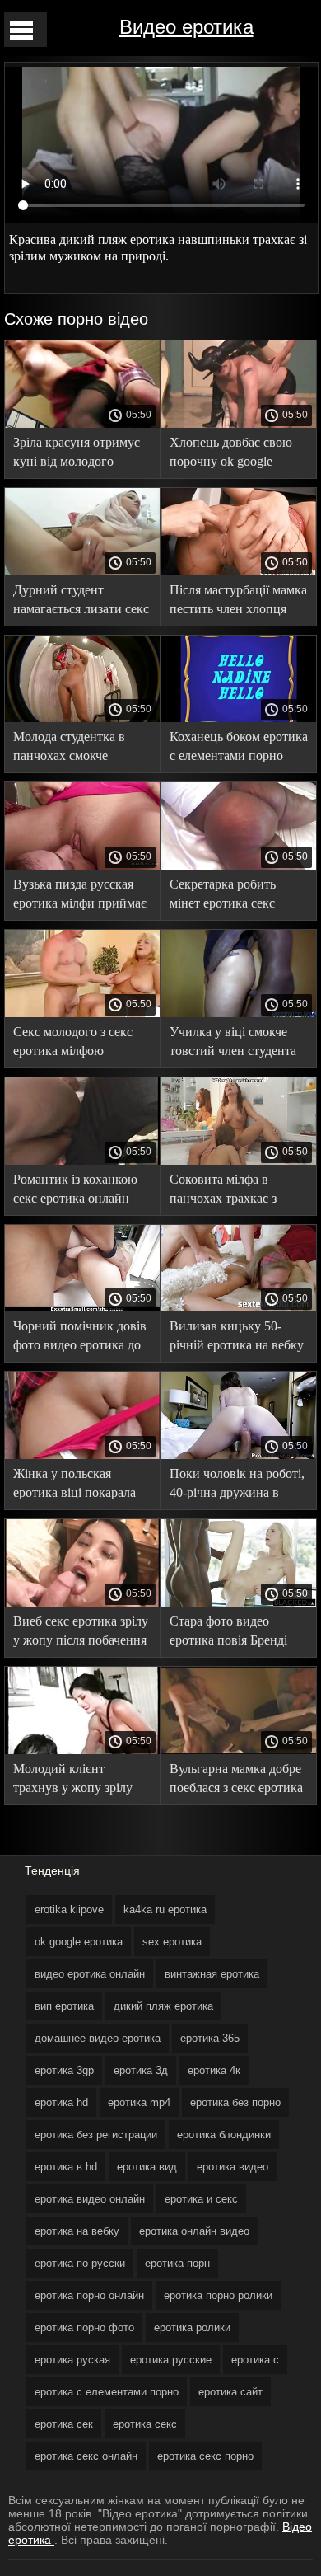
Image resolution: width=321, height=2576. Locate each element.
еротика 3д (141, 2070)
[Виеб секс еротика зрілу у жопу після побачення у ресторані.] (82, 1602)
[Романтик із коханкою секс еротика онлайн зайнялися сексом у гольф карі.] (82, 1161)
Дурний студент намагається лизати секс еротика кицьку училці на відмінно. (81, 602)
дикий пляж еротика (163, 2006)
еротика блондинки (224, 2135)
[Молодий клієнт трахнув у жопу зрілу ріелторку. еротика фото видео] (82, 1750)
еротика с (255, 2360)
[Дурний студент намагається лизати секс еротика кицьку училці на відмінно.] (82, 571)
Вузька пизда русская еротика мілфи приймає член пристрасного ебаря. (80, 896)
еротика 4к (214, 2070)
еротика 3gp (64, 2070)
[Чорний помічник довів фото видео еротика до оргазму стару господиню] (82, 1307)
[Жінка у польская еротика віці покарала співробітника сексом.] (82, 1455)
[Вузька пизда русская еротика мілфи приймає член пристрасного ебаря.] (82, 866)
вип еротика (64, 2006)
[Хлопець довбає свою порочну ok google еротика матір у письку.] (239, 424)
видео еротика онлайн (90, 1974)
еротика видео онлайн (90, 2199)
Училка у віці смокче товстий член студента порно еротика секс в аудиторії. (233, 1044)
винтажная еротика (212, 1974)
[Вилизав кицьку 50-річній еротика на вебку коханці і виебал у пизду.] (239, 1307)
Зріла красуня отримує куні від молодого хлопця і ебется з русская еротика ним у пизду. (77, 455)
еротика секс (145, 2424)
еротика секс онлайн (86, 2456)
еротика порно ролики (218, 2295)
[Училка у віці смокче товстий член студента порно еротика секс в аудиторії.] (239, 1013)
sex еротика (172, 1942)
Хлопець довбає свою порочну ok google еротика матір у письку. (235, 455)
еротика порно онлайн (89, 2295)
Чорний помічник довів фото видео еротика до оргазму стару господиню (80, 1338)
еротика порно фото (84, 2327)
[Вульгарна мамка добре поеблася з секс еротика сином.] (239, 1750)
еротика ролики (192, 2327)
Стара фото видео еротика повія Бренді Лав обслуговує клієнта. (237, 1633)
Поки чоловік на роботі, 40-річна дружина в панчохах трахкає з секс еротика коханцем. (237, 1486)
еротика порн (177, 2263)
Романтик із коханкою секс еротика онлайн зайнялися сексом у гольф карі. (75, 1192)
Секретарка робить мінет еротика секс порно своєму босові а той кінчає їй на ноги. (232, 896)
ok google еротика (79, 1942)
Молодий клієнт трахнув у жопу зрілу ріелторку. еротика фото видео (80, 1781)
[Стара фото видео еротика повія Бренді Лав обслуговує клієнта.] (239, 1602)
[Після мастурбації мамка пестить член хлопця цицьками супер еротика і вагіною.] (239, 571)
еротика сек (64, 2424)
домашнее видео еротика (98, 2038)
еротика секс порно (205, 2456)
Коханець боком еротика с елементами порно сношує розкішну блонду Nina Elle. (239, 749)
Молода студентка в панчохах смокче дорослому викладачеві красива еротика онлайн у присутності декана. (81, 749)
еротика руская (72, 2360)
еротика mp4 (139, 2102)
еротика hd (61, 2102)
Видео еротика (186, 27)
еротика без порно (235, 2102)
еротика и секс (201, 2199)
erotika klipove (69, 1910)
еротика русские (171, 2360)
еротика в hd (66, 2167)
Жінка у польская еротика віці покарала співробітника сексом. (75, 1486)
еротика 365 (210, 2038)
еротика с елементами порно (107, 2392)
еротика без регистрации (96, 2135)
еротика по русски (80, 2263)
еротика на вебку (77, 2231)
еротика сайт (230, 2392)
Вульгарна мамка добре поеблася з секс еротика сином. (236, 1781)
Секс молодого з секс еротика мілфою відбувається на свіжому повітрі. (81, 1044)
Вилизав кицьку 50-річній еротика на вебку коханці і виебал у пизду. (237, 1338)
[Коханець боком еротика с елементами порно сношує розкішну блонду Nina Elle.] (239, 718)
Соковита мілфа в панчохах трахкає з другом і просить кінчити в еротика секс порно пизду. (234, 1192)
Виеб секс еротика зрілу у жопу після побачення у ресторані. (81, 1633)
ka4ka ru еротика (165, 1910)
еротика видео (233, 2167)
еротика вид (147, 2167)
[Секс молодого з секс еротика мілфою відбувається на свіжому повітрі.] (82, 1013)
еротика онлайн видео (194, 2231)
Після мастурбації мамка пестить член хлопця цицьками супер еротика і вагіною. (238, 602)
